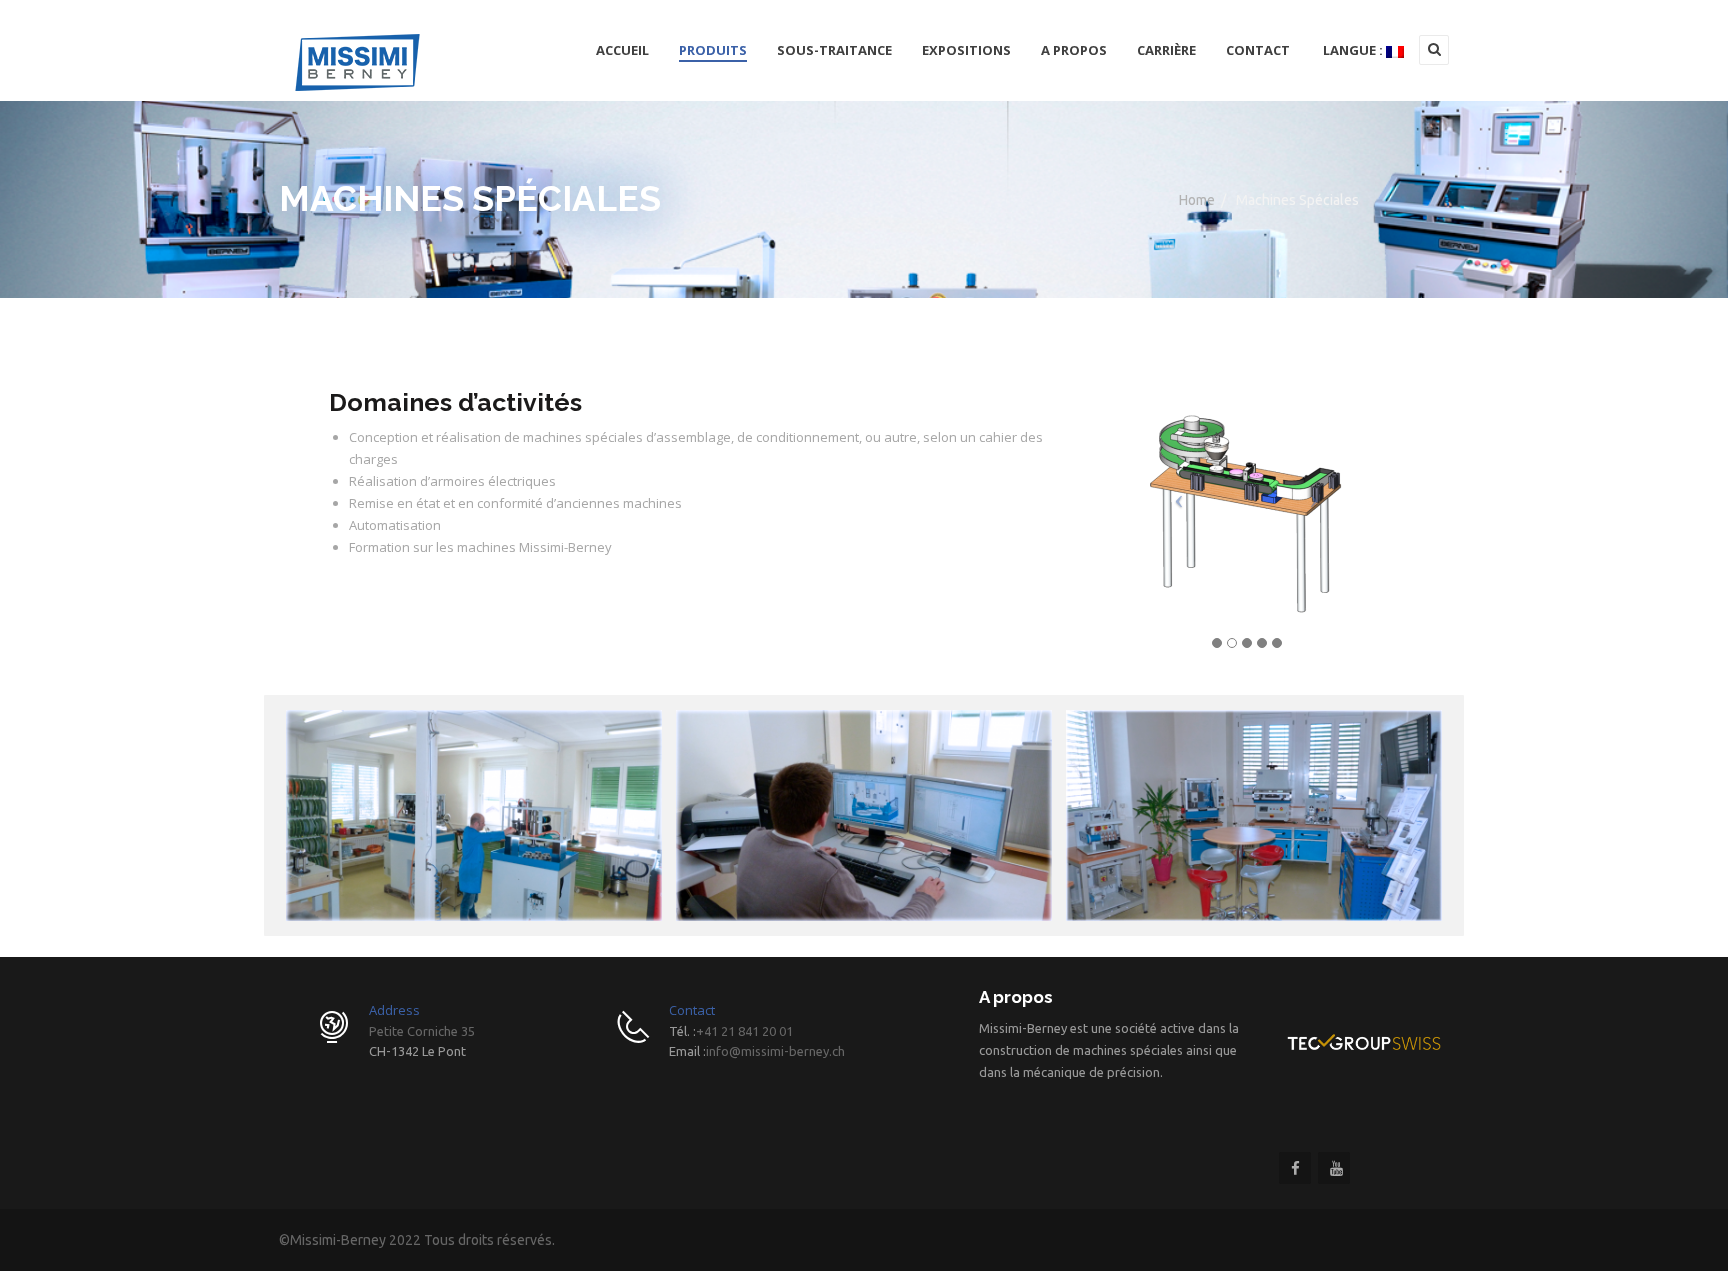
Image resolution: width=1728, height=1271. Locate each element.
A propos (1074, 50)
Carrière (1166, 50)
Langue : (1353, 50)
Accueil (622, 50)
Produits (713, 50)
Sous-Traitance (834, 50)
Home (1197, 200)
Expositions (966, 50)
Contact (1258, 50)
